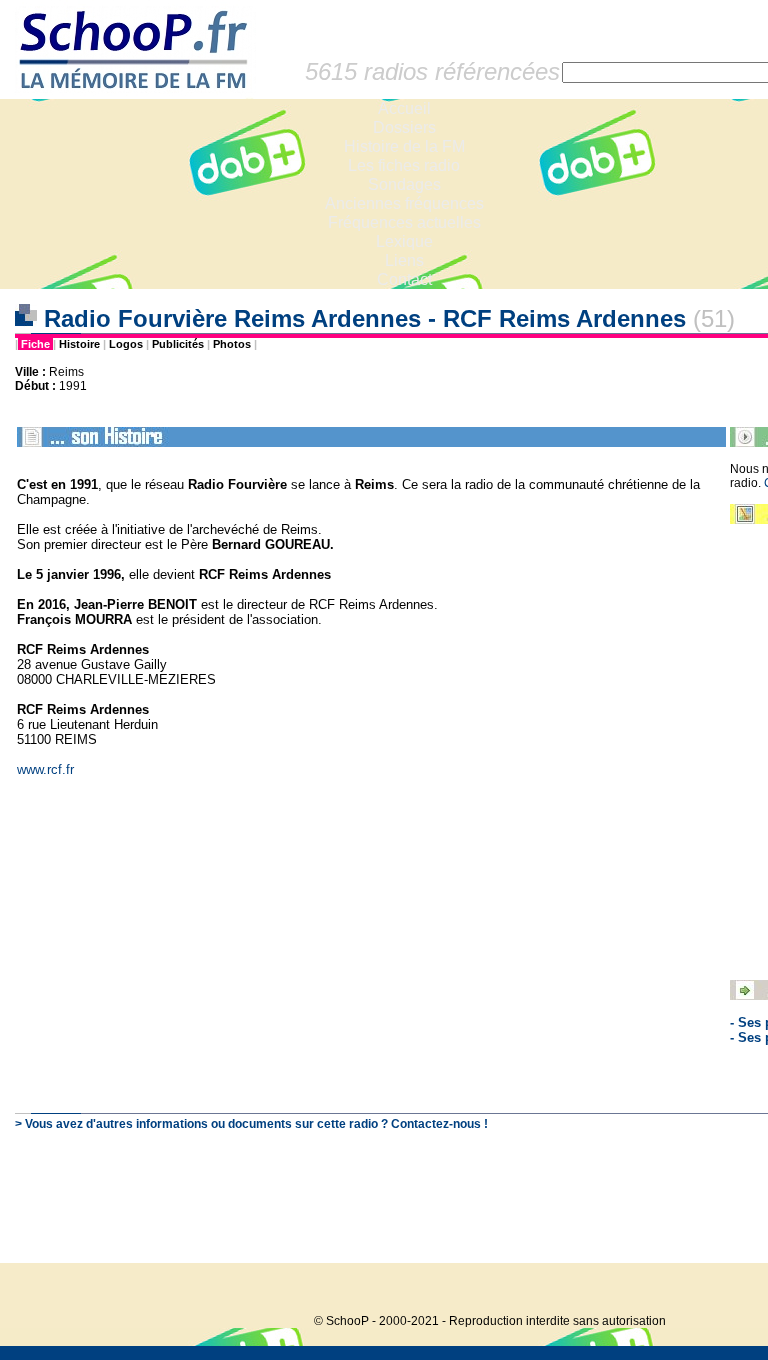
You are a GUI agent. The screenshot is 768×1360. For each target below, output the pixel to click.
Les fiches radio (404, 165)
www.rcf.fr (45, 769)
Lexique (404, 241)
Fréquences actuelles (404, 222)
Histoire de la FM (404, 146)
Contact (404, 279)
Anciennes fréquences (404, 203)
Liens (404, 260)
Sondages (404, 184)
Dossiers (404, 127)
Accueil (404, 108)
